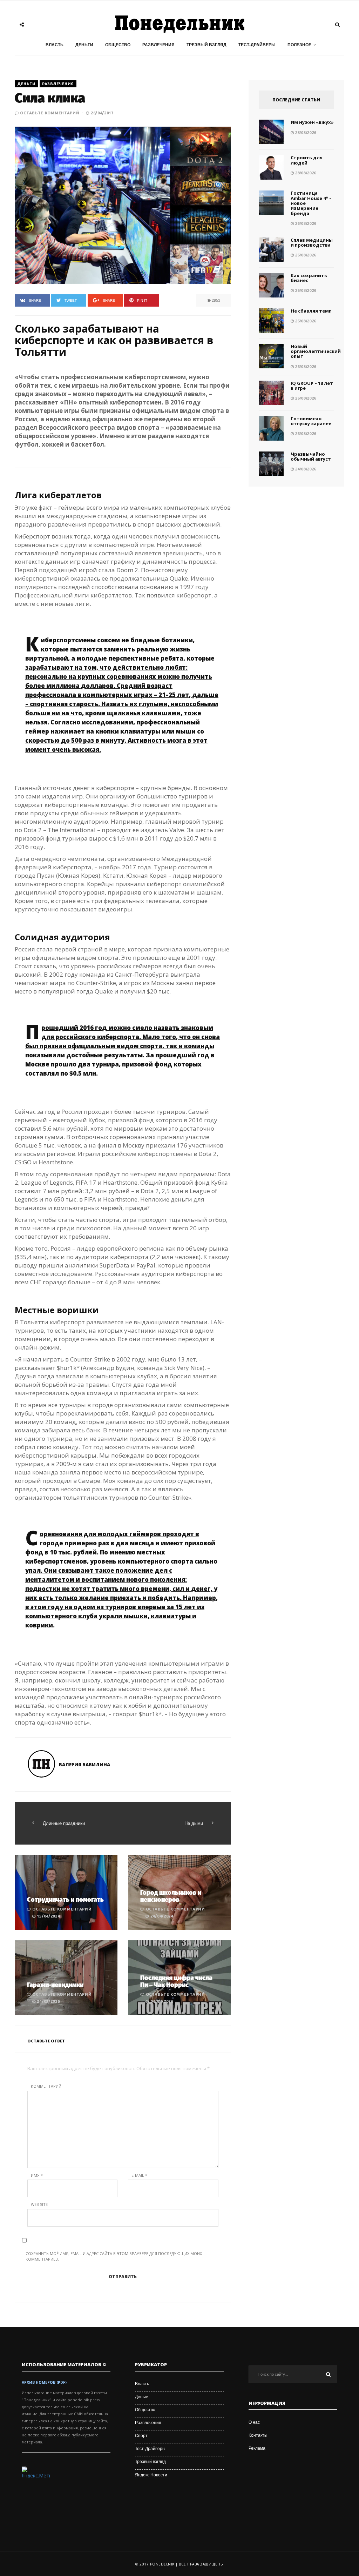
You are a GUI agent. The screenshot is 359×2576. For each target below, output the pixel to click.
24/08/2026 (305, 469)
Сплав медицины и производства (312, 242)
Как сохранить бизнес (309, 278)
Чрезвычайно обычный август (311, 456)
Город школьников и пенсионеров (171, 1896)
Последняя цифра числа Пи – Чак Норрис (176, 1981)
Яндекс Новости (151, 2475)
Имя (37, 2175)
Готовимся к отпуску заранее (311, 421)
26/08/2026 (305, 223)
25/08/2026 (305, 255)
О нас (254, 2422)
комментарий (46, 2086)
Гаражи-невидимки (55, 1985)
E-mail (139, 2175)
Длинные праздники (64, 1823)
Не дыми (194, 1823)
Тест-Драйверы (257, 45)
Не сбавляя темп (311, 311)
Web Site (39, 2204)
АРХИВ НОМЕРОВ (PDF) (44, 2382)
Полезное (299, 45)
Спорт (141, 2436)
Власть (55, 45)
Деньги (84, 45)
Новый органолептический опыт (316, 351)
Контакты (258, 2435)
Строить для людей (307, 160)
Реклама (257, 2448)
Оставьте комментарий (50, 113)
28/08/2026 (305, 133)
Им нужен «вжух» (312, 122)
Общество (118, 45)
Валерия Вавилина (84, 1765)
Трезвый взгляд (206, 45)
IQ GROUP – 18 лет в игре (312, 386)
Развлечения (158, 45)
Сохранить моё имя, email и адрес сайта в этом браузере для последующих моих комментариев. (114, 2256)
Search (328, 2374)
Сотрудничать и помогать (65, 1900)
